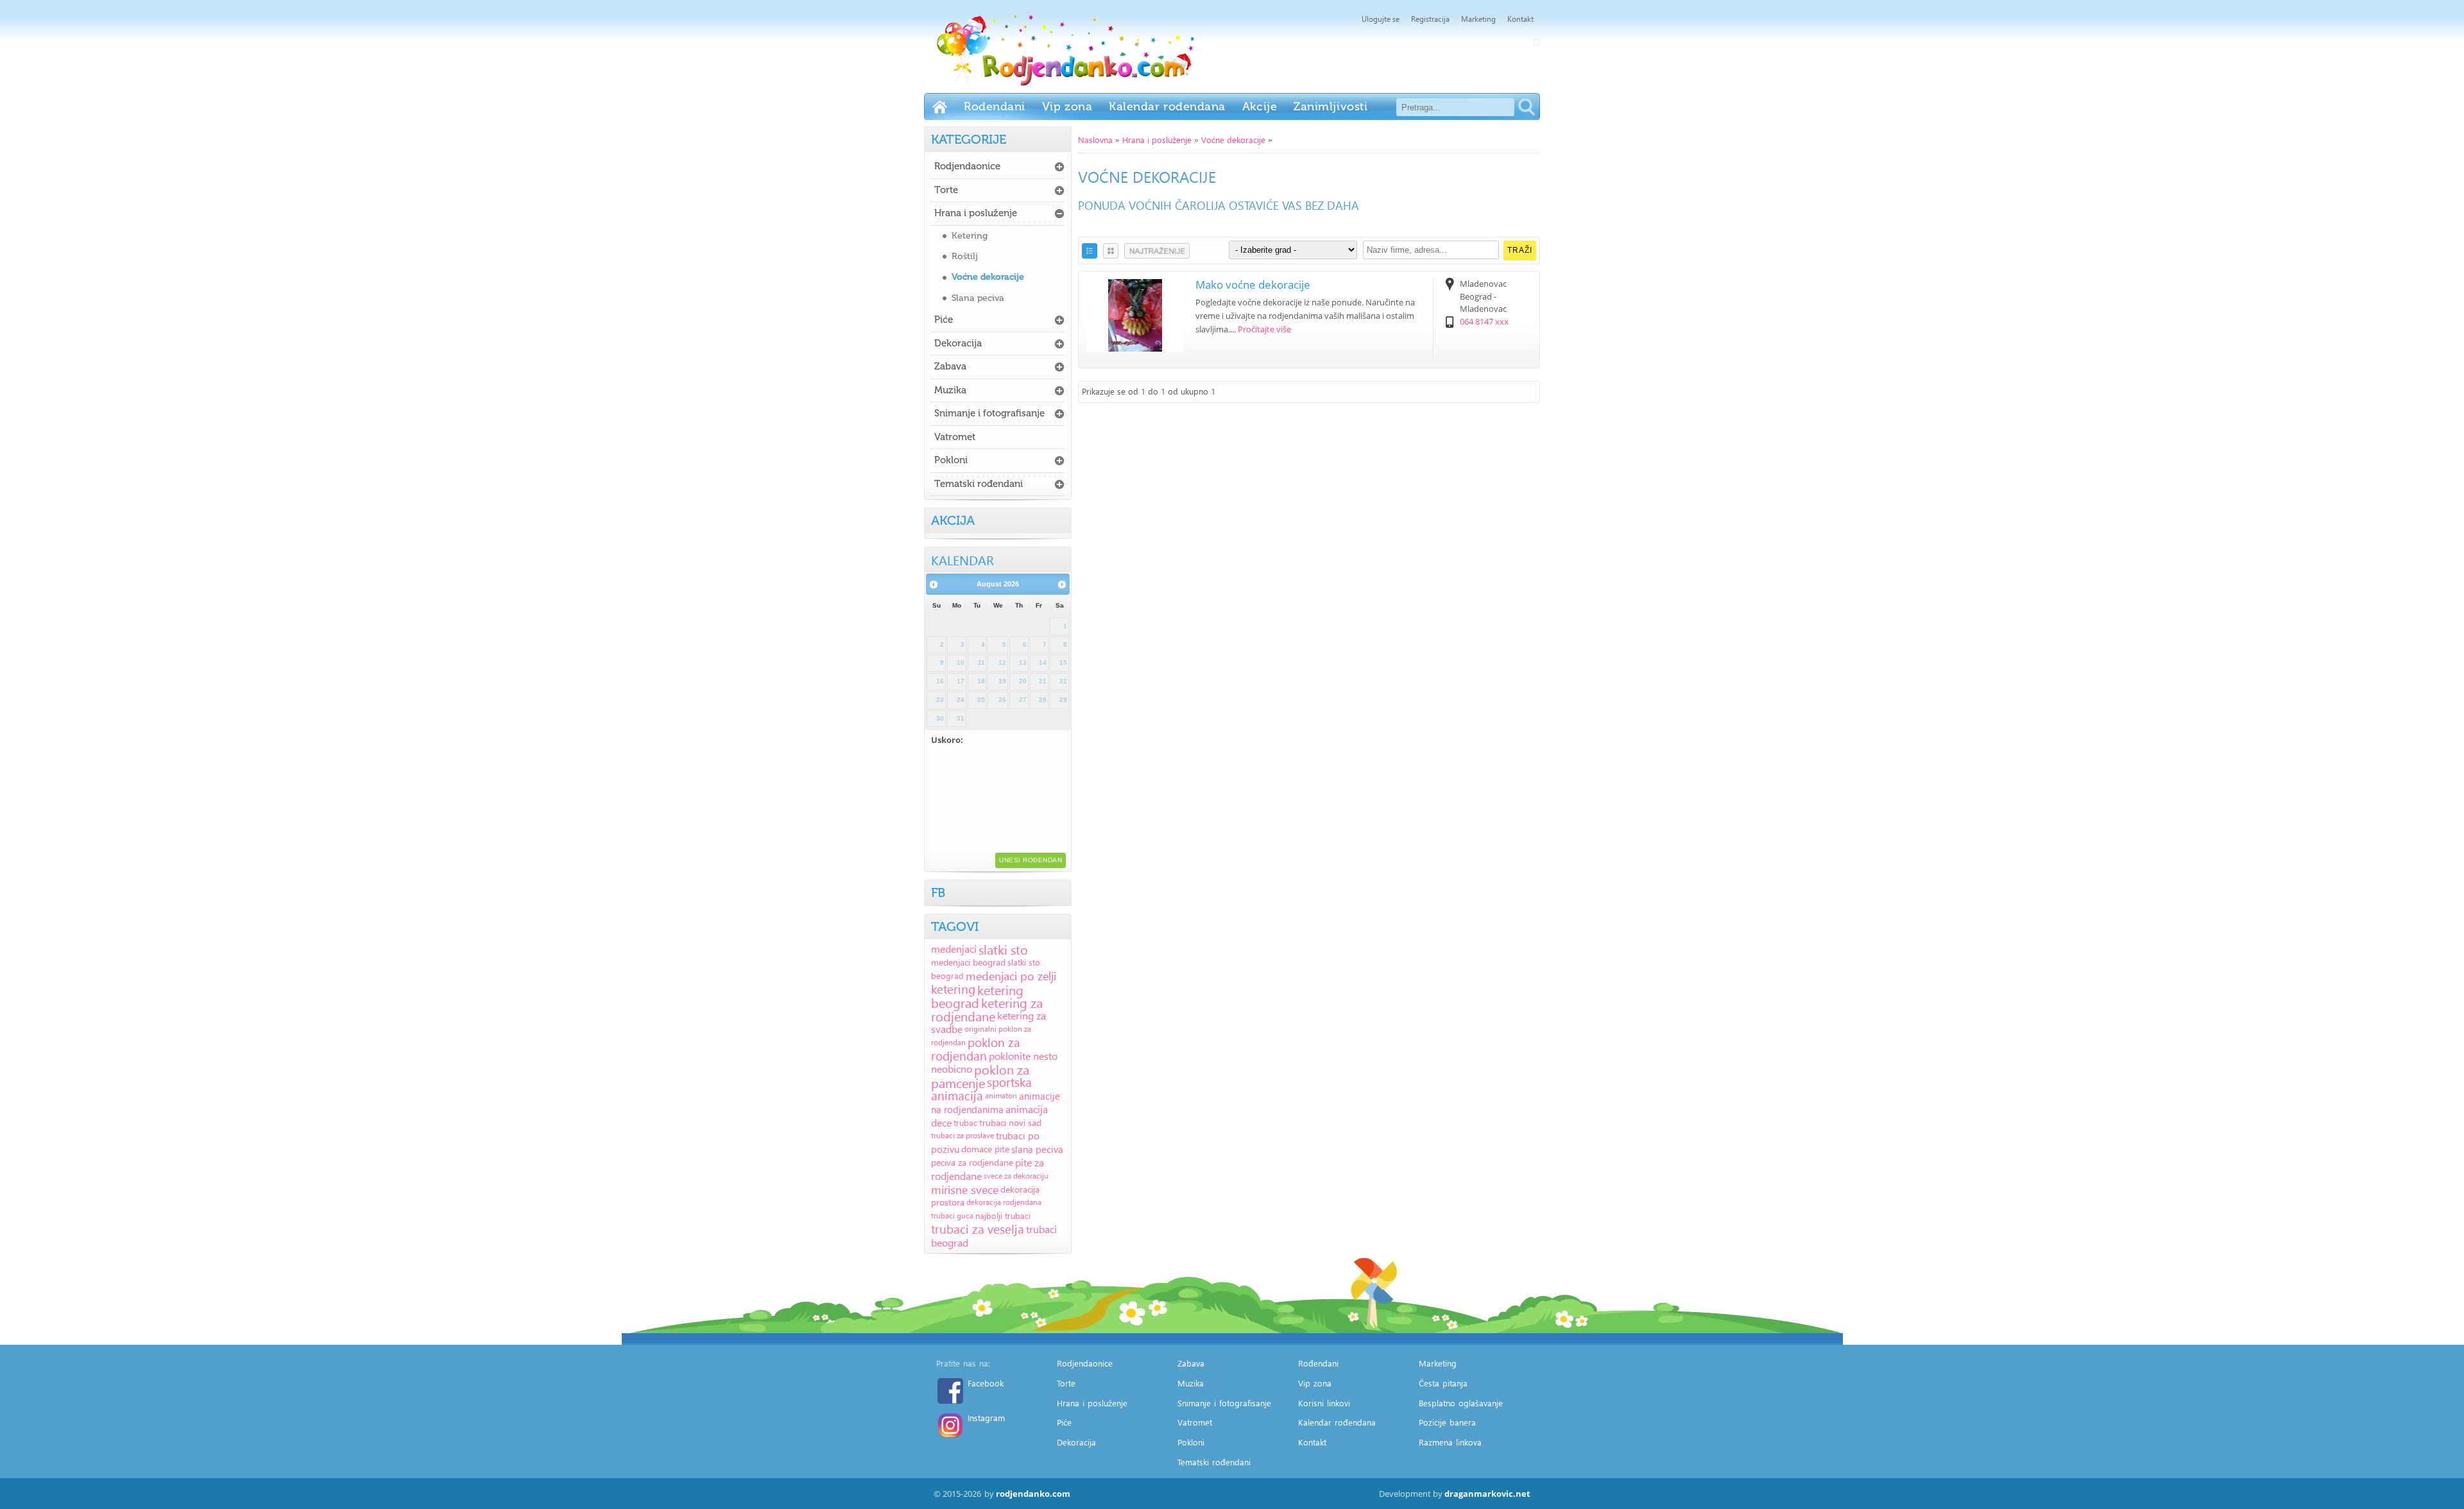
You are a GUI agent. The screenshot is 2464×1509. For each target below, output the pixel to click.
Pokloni (951, 460)
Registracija (1430, 19)
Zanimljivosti (1330, 107)
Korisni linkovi (1324, 1403)
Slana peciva (978, 298)
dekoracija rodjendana (1004, 1202)
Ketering (970, 236)
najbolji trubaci (1003, 1215)
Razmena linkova (1450, 1442)
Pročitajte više (1264, 329)
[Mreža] (1111, 251)
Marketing (1478, 19)
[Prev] (934, 584)
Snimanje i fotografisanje (989, 413)
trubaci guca (952, 1215)
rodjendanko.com (1033, 1494)
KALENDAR (963, 559)
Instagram (986, 1418)
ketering (953, 989)
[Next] (1062, 584)
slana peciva (1037, 1149)
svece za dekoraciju (1016, 1176)
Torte (946, 190)
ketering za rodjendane (987, 1009)
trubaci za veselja (978, 1229)
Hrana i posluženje (1157, 140)
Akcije (1260, 107)
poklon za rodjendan (976, 1049)
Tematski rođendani (979, 484)
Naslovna (1095, 140)
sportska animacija (981, 1089)
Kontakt (1520, 19)
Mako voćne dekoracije (1253, 285)
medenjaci (954, 949)
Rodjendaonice (967, 166)
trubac (965, 1122)
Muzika (950, 390)
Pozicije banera (1447, 1422)
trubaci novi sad (1010, 1122)
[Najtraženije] (1157, 251)
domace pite (985, 1149)
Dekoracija (958, 343)
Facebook (986, 1383)
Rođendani (995, 107)
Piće (944, 320)
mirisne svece (965, 1189)
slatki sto (1003, 949)
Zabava (950, 366)
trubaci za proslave (963, 1135)
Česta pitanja (1443, 1383)
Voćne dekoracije (1233, 140)
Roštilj (965, 256)
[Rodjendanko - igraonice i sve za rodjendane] (940, 107)
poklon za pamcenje (980, 1076)
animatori (1001, 1096)
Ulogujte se (1381, 19)
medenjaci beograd (968, 962)
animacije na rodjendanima (996, 1103)
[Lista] (1090, 251)
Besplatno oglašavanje (1461, 1403)
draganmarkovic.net (1487, 1494)
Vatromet (955, 437)
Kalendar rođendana (1167, 107)
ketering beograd (977, 996)
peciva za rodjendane (972, 1162)
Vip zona (1067, 107)
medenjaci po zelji (1011, 976)
